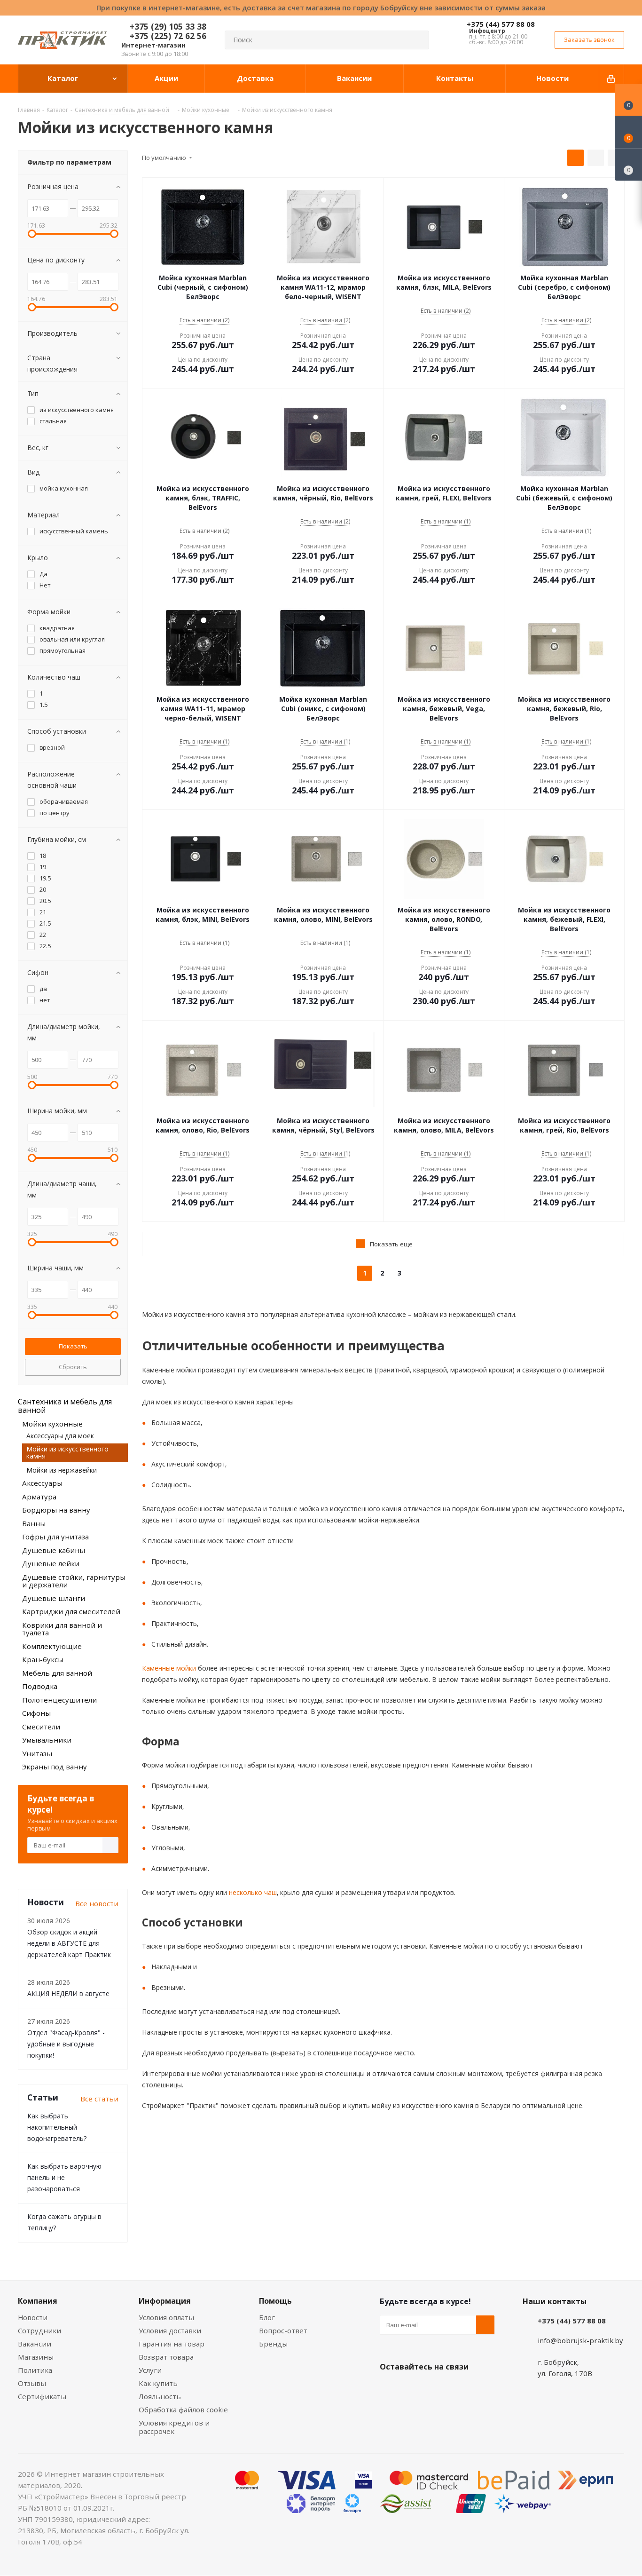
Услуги (150, 2370)
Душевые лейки (51, 1563)
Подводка (40, 1686)
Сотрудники (39, 2330)
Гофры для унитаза (55, 1537)
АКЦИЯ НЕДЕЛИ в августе (68, 1993)
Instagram (436, 2389)
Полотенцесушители (59, 1700)
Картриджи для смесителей (71, 1611)
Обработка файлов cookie (183, 2410)
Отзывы (32, 2383)
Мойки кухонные (52, 1424)
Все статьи (99, 2099)
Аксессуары (42, 1483)
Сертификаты (42, 2396)
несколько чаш (252, 1892)
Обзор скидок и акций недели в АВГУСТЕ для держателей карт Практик (69, 1943)
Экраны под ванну (55, 1767)
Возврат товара (166, 2357)
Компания (38, 2301)
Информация (165, 2301)
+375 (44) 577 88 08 (501, 24)
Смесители (41, 1727)
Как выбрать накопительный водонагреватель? (57, 2127)
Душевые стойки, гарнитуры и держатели (74, 1581)
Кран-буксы (43, 1659)
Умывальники (47, 1740)
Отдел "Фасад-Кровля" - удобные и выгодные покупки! (66, 2044)
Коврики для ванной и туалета (62, 1629)
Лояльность (160, 2396)
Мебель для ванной (57, 1673)
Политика (35, 2370)
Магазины (36, 2357)
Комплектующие (52, 1646)
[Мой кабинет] (612, 79)
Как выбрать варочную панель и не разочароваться (64, 2177)
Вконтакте (389, 2389)
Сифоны (36, 1713)
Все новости (97, 1903)
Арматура (39, 1497)
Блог (267, 2317)
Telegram (460, 2389)
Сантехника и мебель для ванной (65, 1406)
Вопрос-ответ (283, 2330)
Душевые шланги (54, 1598)
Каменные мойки (169, 1668)
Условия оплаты (166, 2317)
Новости (33, 2317)
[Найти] (418, 40)
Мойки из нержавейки (62, 1470)
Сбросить (73, 1367)
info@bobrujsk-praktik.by (580, 2340)
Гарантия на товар (172, 2344)
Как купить (158, 2383)
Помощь (275, 2301)
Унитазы (37, 1753)
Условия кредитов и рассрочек (174, 2427)
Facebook (413, 2389)
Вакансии (35, 2344)
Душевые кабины (54, 1550)
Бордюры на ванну (56, 1510)
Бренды (273, 2344)
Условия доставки (170, 2330)
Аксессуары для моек (60, 1436)
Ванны (34, 1523)
